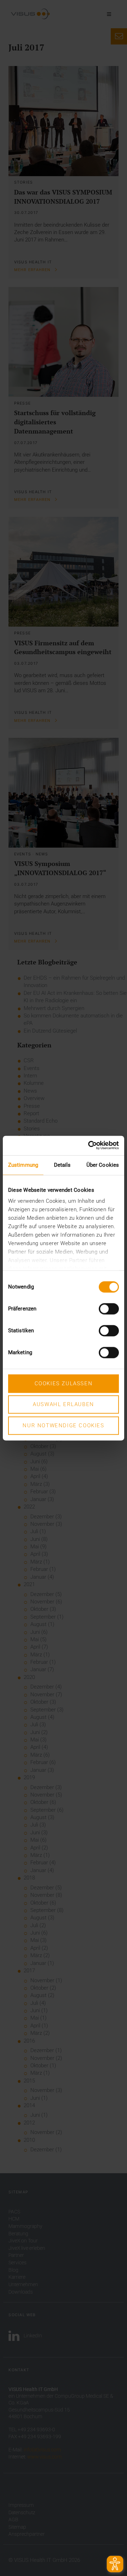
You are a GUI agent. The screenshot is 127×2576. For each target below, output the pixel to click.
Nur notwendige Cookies (63, 1426)
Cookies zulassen (64, 1383)
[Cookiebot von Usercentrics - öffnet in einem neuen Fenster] (90, 1145)
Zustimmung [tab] (23, 1165)
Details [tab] (62, 1165)
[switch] (109, 1309)
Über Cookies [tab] (103, 1165)
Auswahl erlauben (64, 1405)
